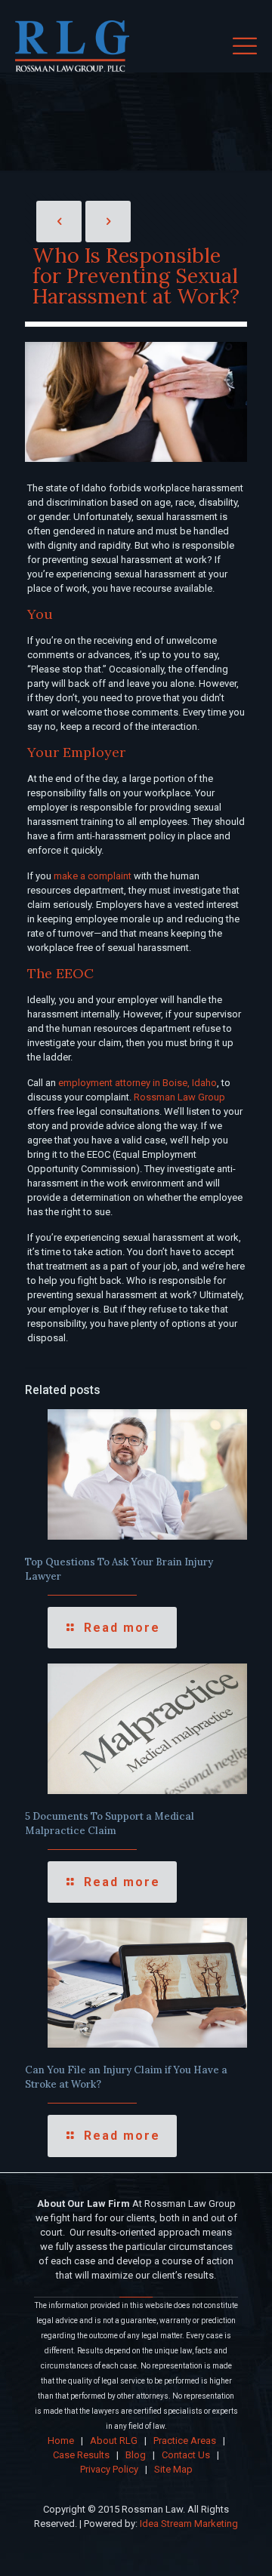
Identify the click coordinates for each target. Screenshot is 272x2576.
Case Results (81, 2455)
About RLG (114, 2441)
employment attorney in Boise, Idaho (138, 1083)
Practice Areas (185, 2441)
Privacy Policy (109, 2469)
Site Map (173, 2469)
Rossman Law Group (179, 1097)
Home (61, 2441)
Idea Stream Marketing (189, 2524)
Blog (136, 2455)
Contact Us (186, 2455)
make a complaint (93, 876)
